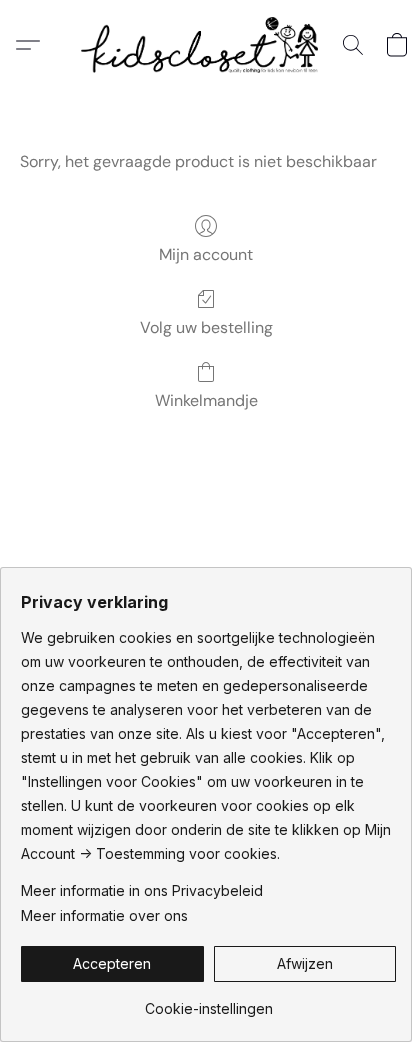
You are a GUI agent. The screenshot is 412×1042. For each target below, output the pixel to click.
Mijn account (206, 254)
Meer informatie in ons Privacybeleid (142, 890)
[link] (208, 1001)
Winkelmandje (206, 400)
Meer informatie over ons (104, 915)
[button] (206, 45)
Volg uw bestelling (206, 327)
